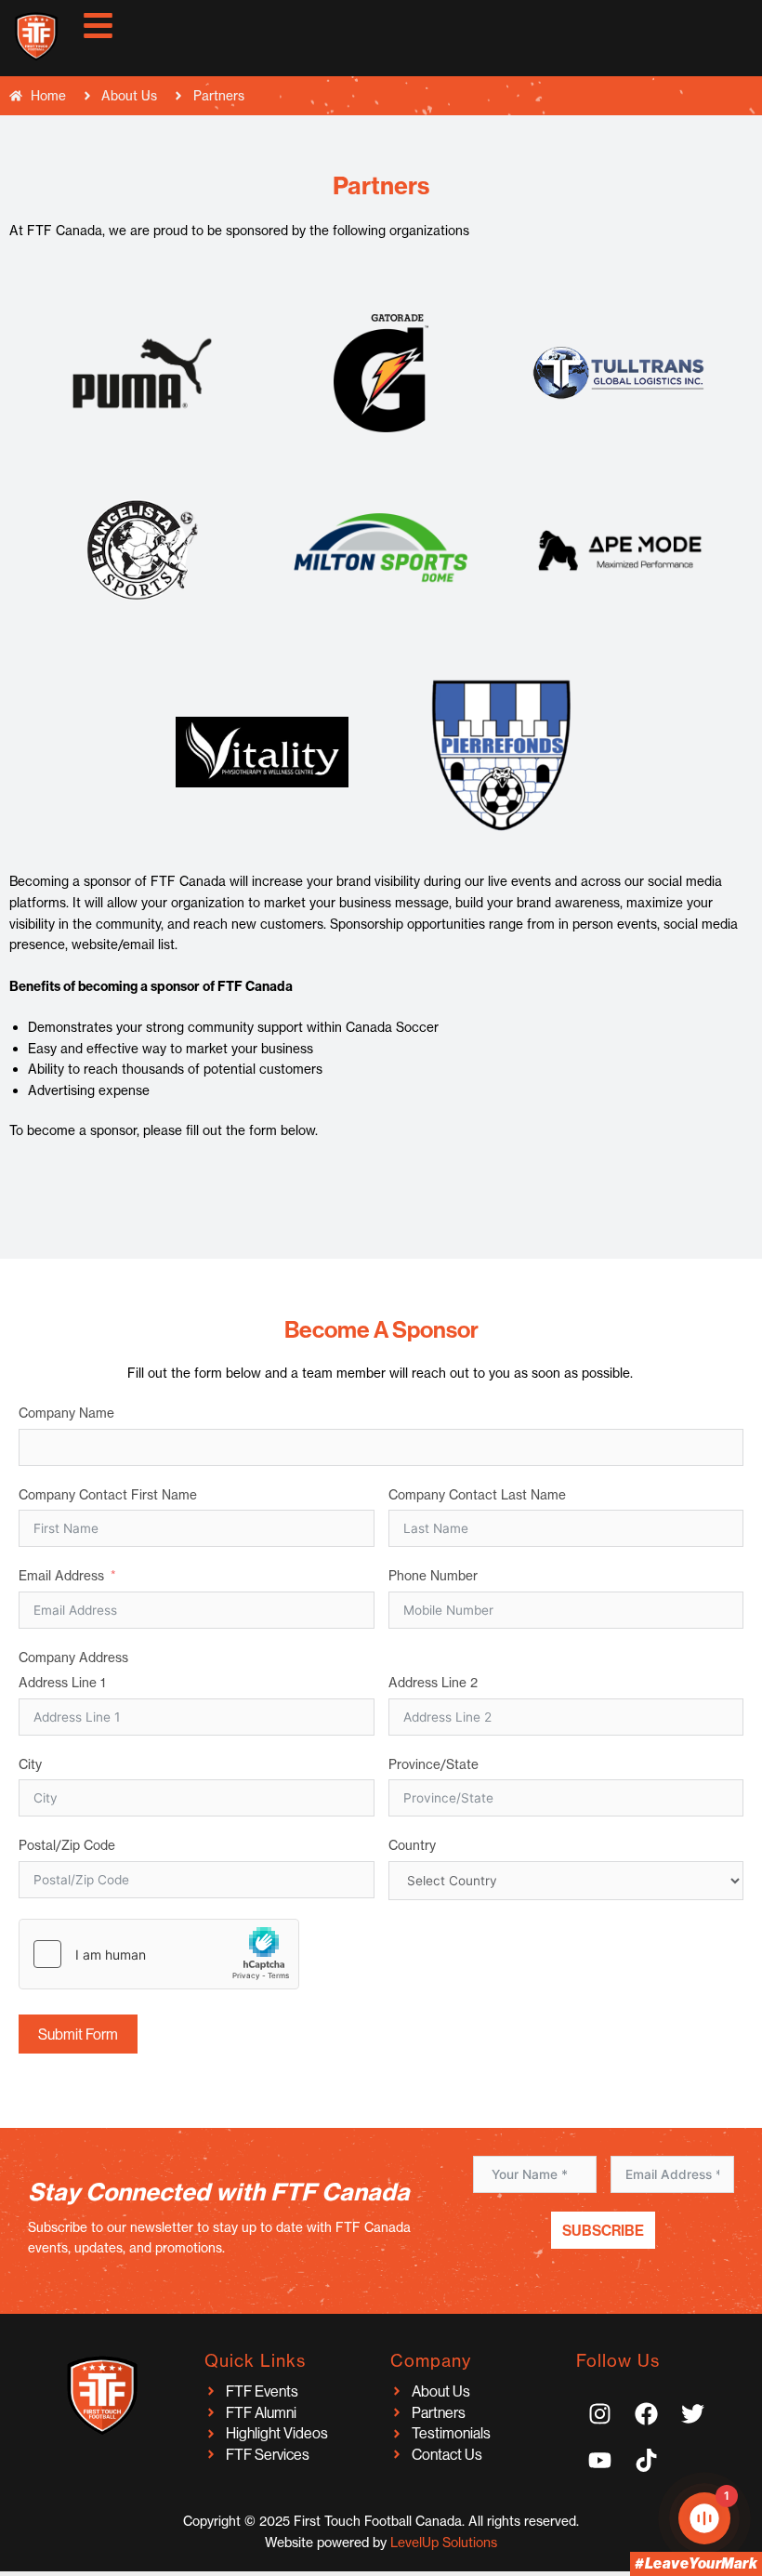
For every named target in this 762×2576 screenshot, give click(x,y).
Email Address (61, 1576)
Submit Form (78, 2034)
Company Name (66, 1413)
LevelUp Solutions (444, 2543)
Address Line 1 (62, 1683)
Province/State (434, 1764)
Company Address (73, 1658)
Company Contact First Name (108, 1495)
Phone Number (433, 1576)
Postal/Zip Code (67, 1845)
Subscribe (603, 2230)
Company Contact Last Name (477, 1495)
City (30, 1764)
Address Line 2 (433, 1683)
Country (412, 1845)
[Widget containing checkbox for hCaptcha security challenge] (159, 1954)
